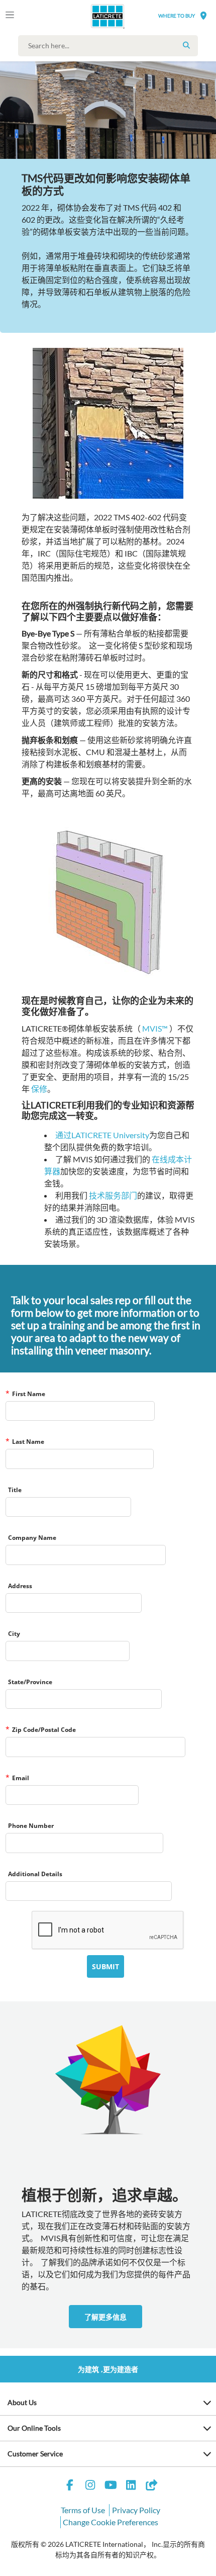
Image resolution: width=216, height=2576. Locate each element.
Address (20, 1586)
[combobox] (111, 46)
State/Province (30, 1682)
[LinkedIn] (131, 2486)
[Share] (151, 2486)
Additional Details (35, 1874)
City (14, 1634)
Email (21, 1778)
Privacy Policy (136, 2510)
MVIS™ (155, 1028)
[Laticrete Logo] (94, 16)
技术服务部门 (113, 1195)
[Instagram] (90, 2486)
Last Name (28, 1442)
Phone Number (31, 1826)
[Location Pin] (203, 15)
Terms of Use (83, 2510)
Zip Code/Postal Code (44, 1730)
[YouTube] (111, 2486)
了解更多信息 (105, 2317)
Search (186, 45)
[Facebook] (70, 2486)
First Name (29, 1394)
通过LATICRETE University (102, 1135)
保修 (39, 1089)
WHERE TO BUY (177, 16)
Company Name (32, 1538)
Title (15, 1490)
